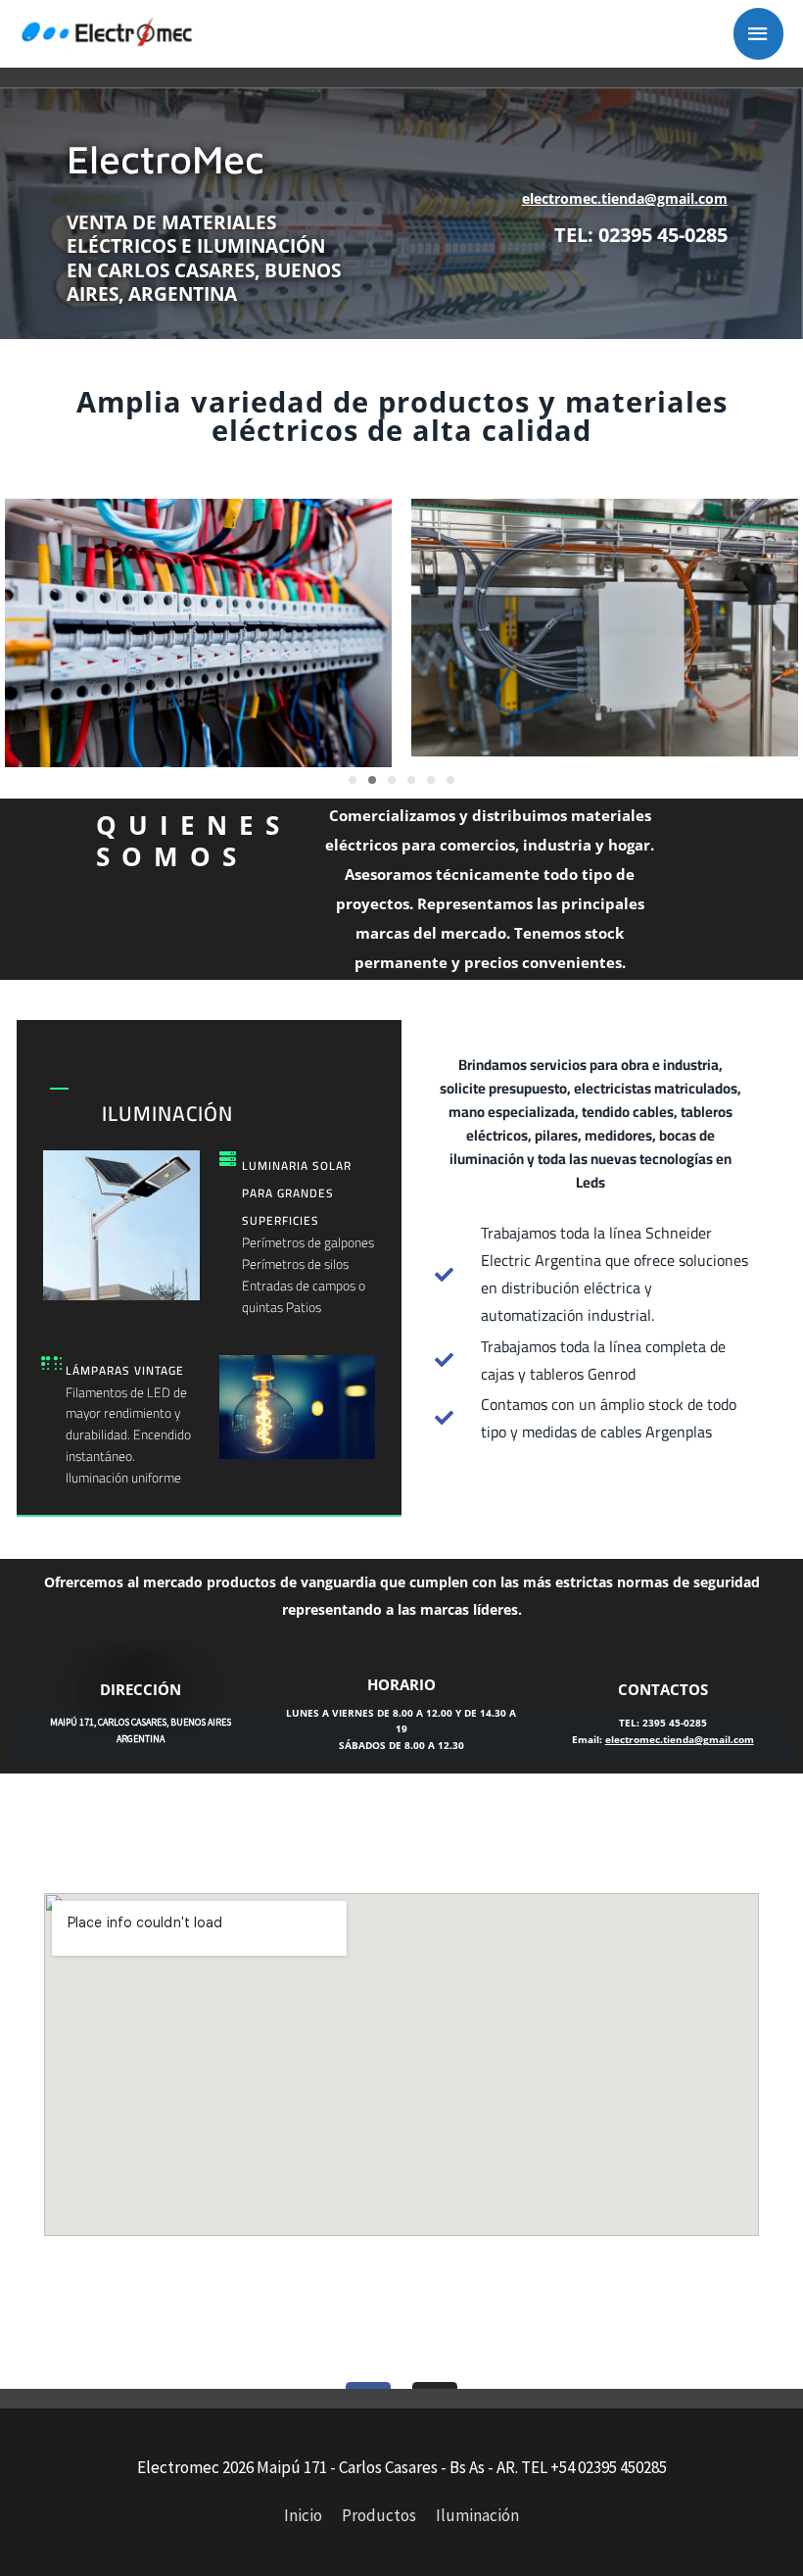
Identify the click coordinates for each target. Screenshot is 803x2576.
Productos (379, 2515)
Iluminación (477, 2515)
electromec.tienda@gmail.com (625, 198)
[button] (353, 780)
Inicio (303, 2515)
